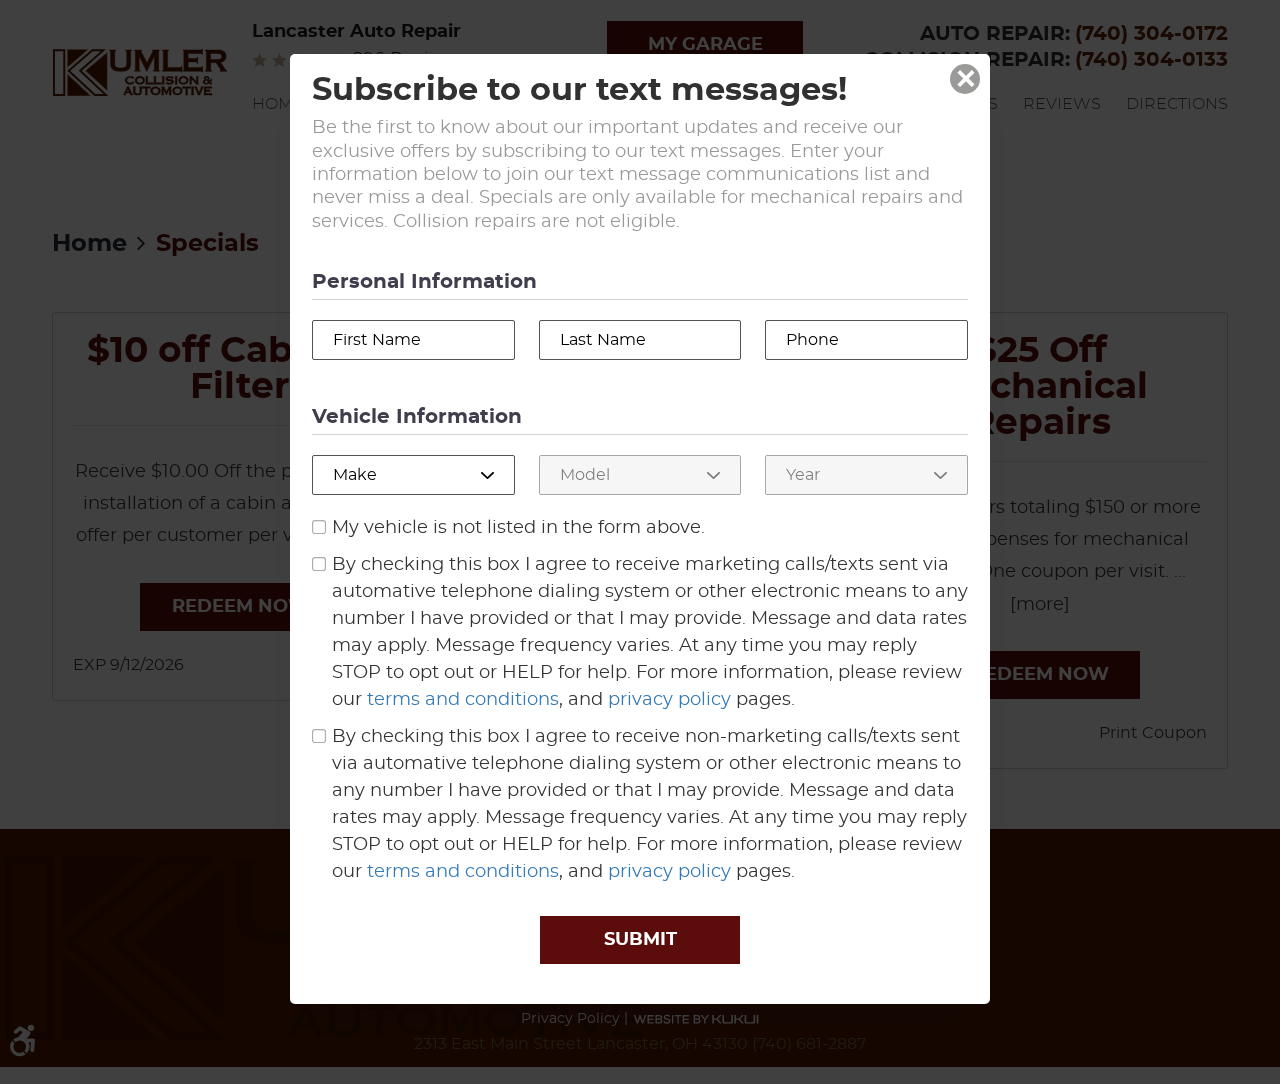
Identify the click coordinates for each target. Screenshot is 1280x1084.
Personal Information (424, 282)
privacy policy (669, 700)
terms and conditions (463, 700)
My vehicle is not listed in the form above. (518, 528)
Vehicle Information (417, 417)
